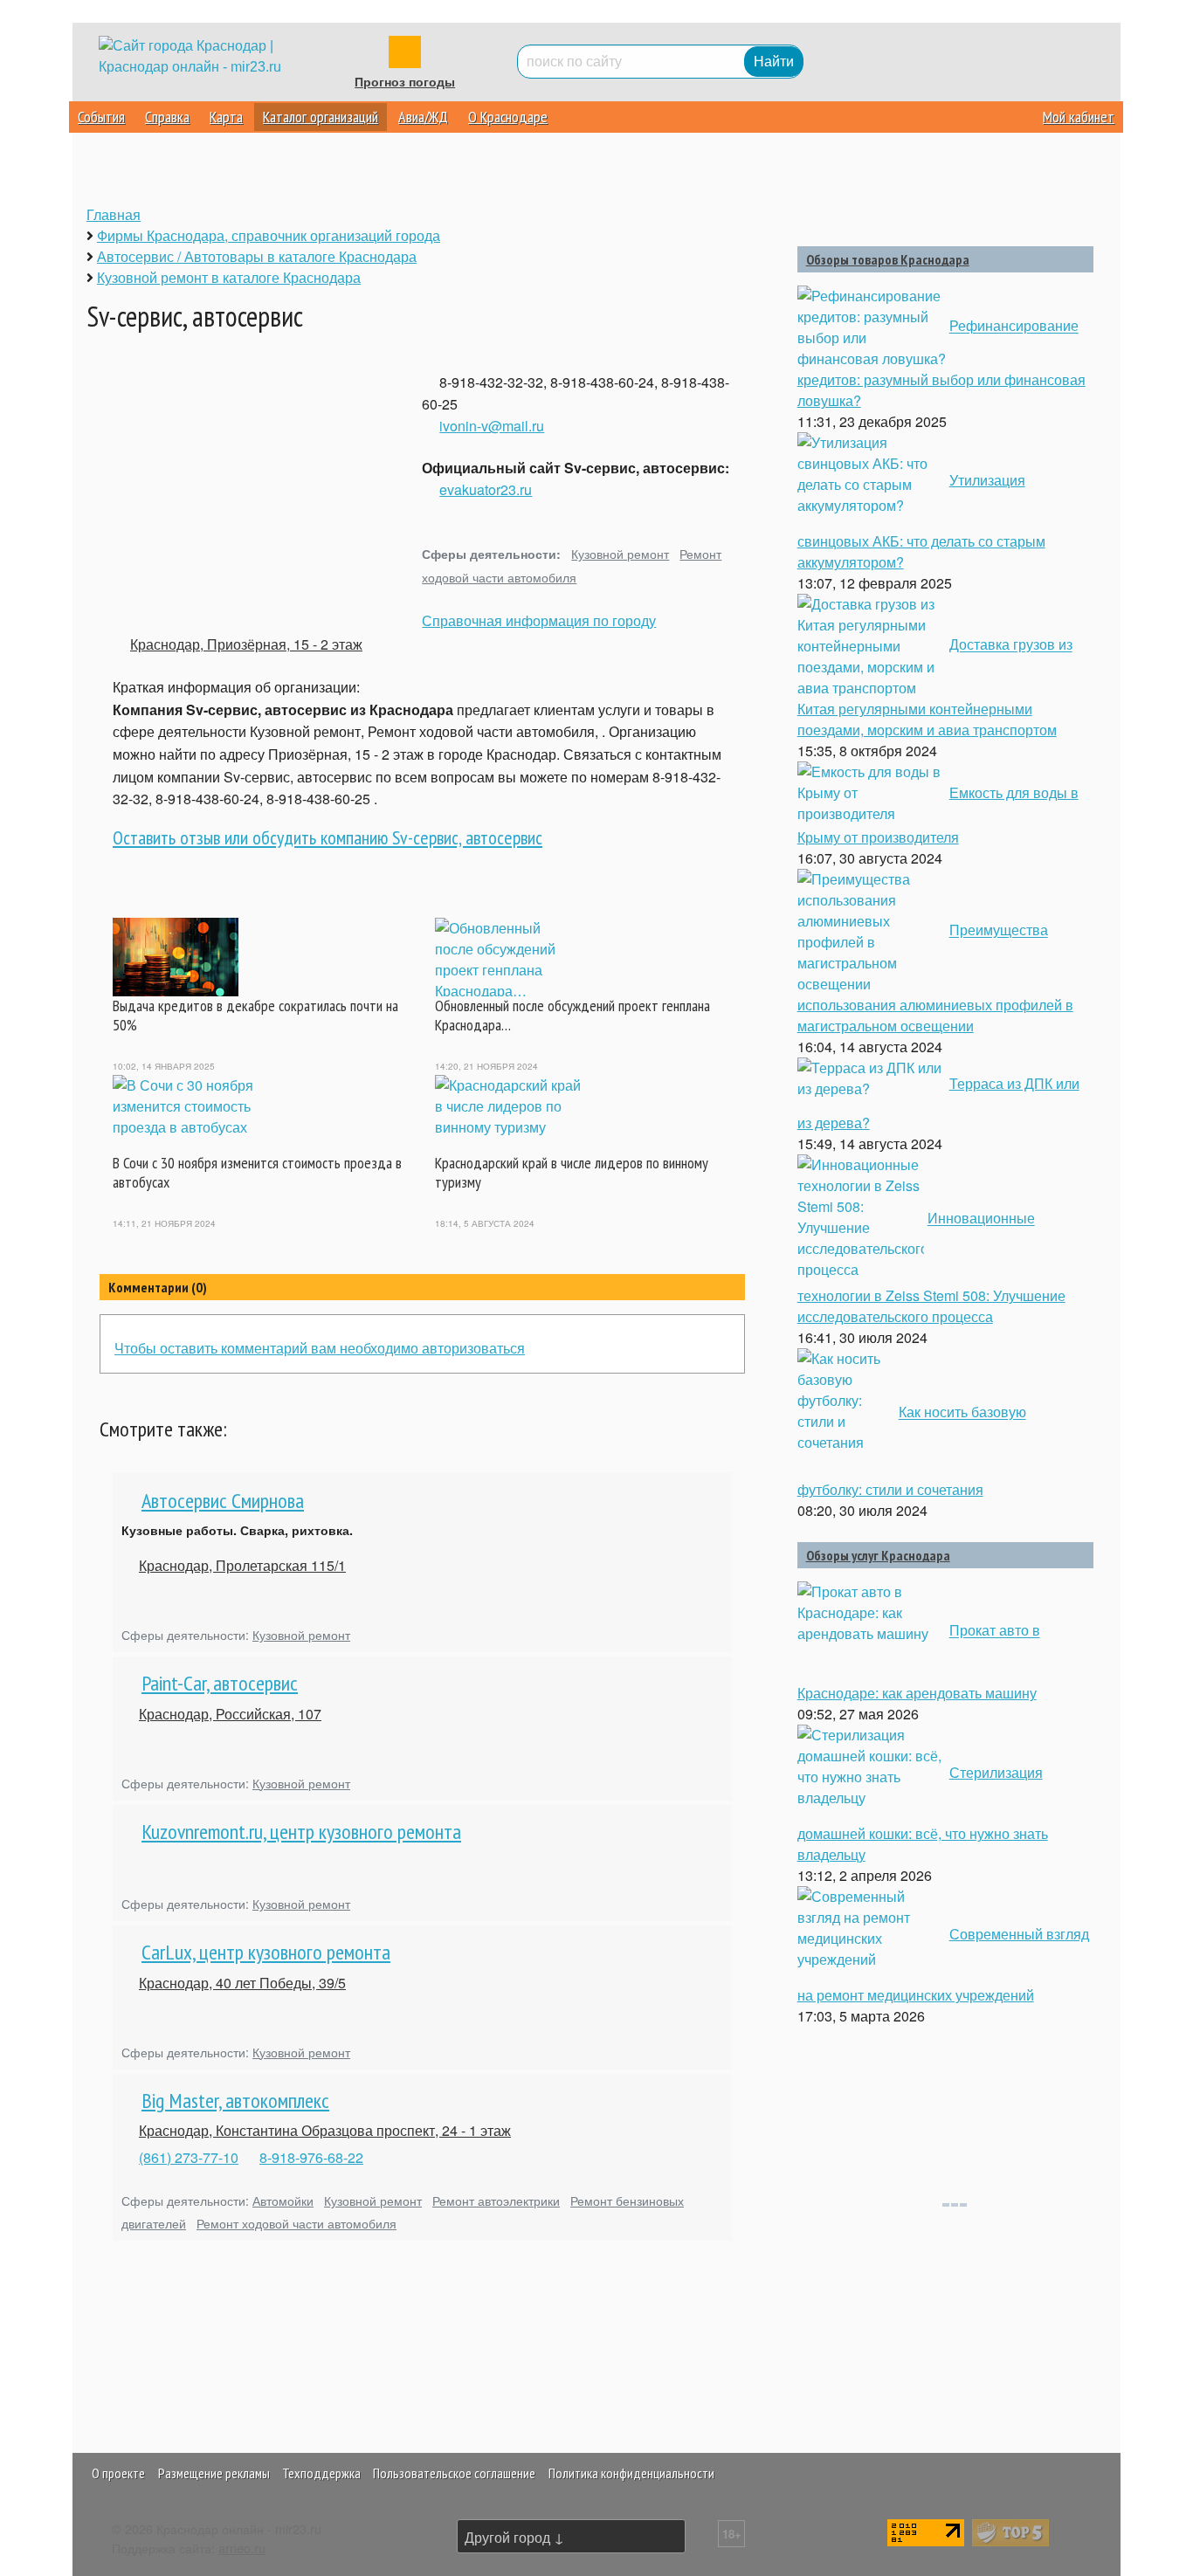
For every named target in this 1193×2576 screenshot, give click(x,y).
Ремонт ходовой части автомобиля (297, 2223)
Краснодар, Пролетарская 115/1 (242, 1565)
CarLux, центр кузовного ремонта (266, 1952)
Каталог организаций (321, 117)
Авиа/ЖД (423, 117)
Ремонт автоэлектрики (496, 2200)
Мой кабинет (1079, 117)
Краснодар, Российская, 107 (230, 1714)
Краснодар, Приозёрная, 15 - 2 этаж (246, 644)
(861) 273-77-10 (189, 2157)
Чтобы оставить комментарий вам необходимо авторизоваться (320, 1348)
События (101, 117)
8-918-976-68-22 (311, 2157)
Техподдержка (321, 2473)
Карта (226, 117)
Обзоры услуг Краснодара (878, 1555)
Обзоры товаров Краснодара (888, 259)
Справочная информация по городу (539, 620)
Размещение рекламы (214, 2473)
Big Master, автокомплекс (235, 2101)
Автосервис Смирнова (223, 1501)
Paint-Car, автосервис (220, 1683)
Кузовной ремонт (620, 553)
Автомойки (283, 2200)
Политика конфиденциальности (631, 2473)
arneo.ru (242, 2548)
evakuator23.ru (486, 489)
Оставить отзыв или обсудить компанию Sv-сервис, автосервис (328, 837)
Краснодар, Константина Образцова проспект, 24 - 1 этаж (325, 2130)
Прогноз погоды (405, 82)
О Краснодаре (508, 117)
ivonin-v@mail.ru (492, 426)
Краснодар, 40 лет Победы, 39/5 (242, 1983)
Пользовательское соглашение (454, 2473)
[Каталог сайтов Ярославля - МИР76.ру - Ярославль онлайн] (1010, 2531)
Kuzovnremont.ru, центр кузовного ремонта (301, 1832)
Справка (167, 117)
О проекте (118, 2473)
